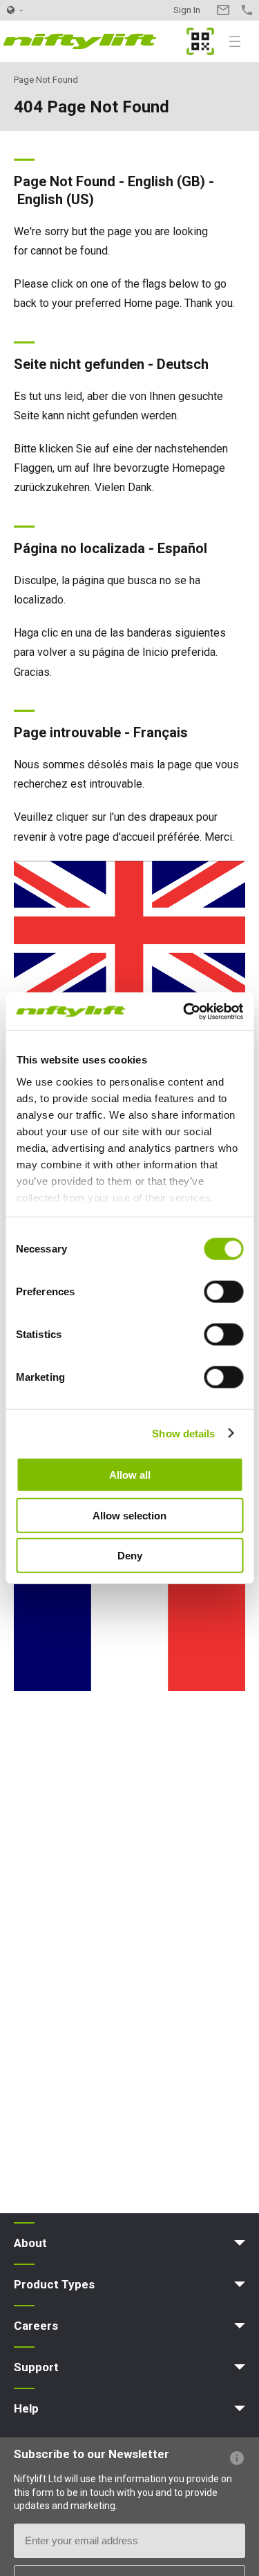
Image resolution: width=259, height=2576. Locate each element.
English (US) (56, 199)
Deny (130, 1556)
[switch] (223, 1292)
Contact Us (223, 10)
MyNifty (200, 41)
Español (182, 548)
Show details (183, 1433)
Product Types (54, 2284)
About (30, 2243)
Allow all (130, 1475)
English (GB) (166, 181)
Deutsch (183, 364)
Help (26, 2408)
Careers (36, 2326)
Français (161, 732)
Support (36, 2367)
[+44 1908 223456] (247, 10)
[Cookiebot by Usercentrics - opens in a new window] (184, 1011)
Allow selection (129, 1515)
